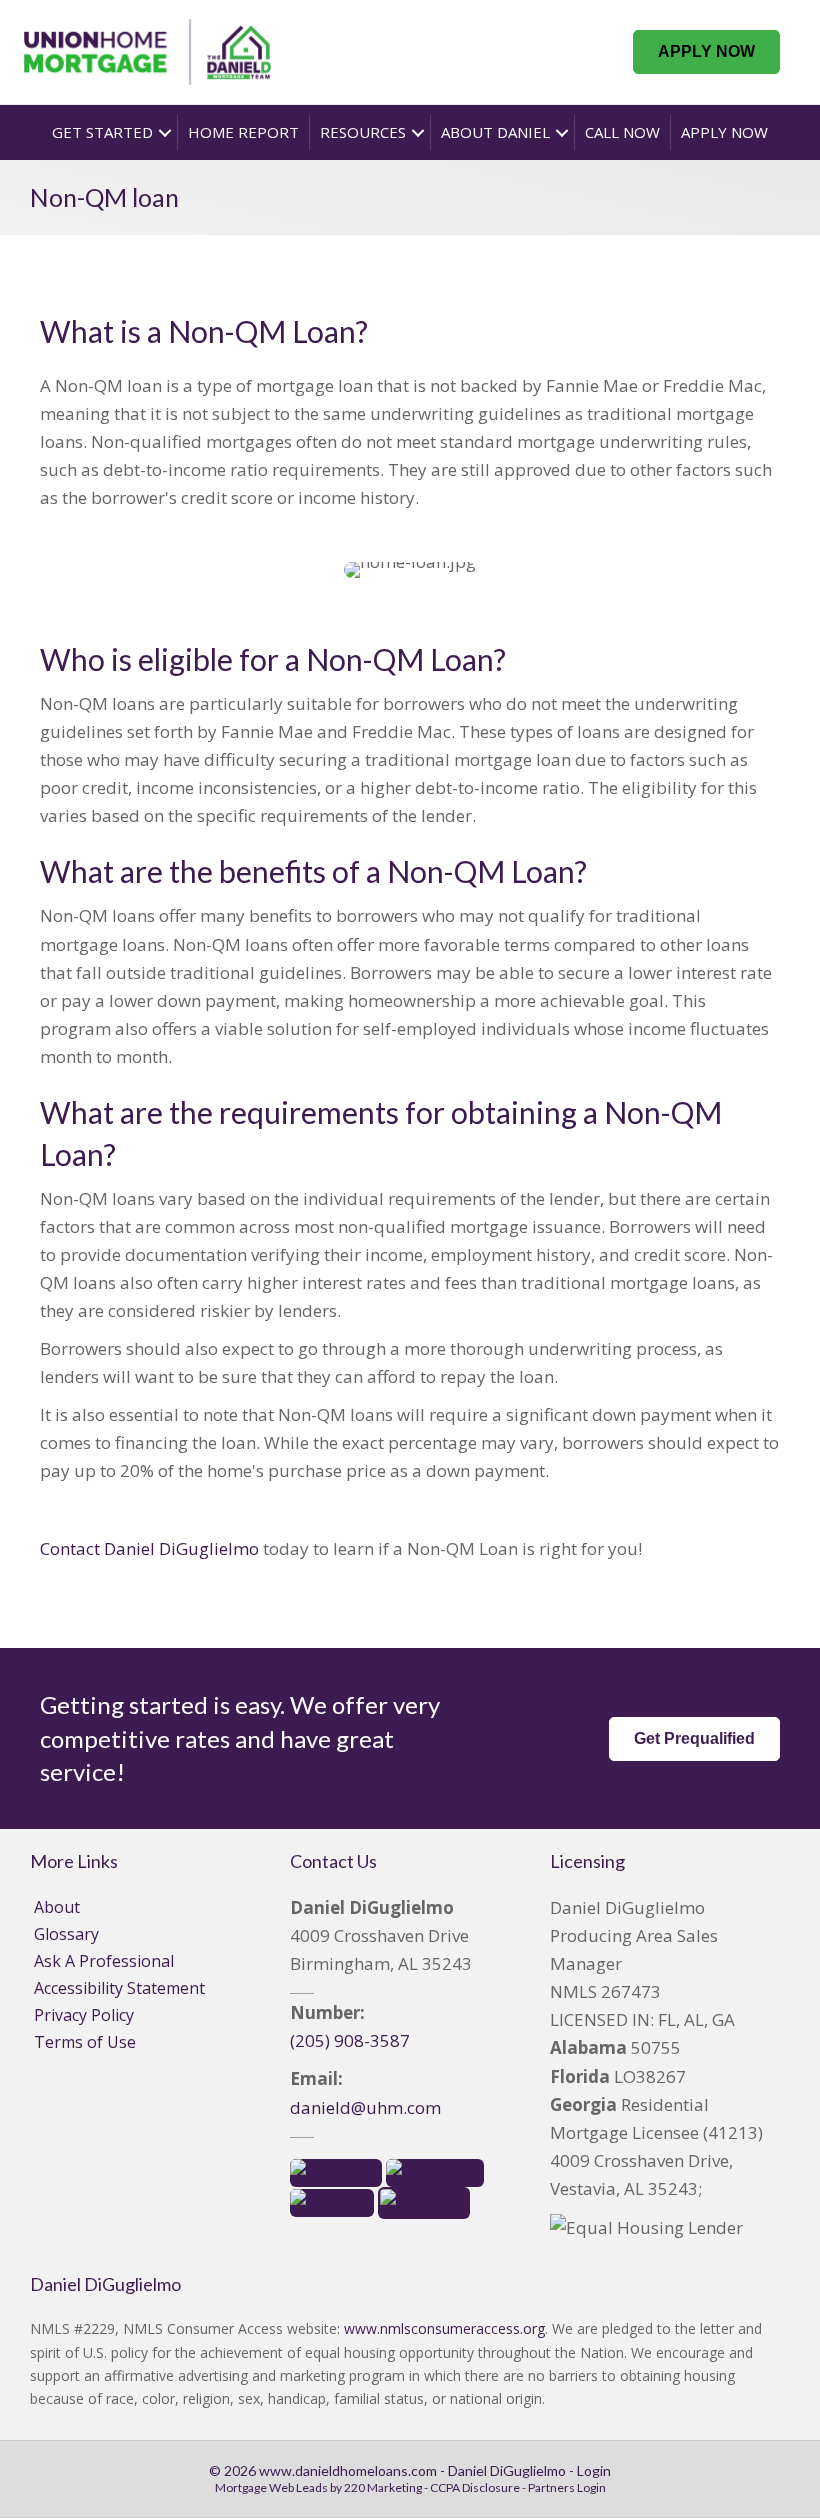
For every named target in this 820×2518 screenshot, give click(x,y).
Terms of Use (85, 2042)
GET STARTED (102, 132)
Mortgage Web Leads (271, 2487)
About (57, 1907)
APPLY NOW (724, 132)
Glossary (66, 1934)
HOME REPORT (243, 132)
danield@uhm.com (365, 2107)
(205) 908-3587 (350, 2040)
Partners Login (567, 2487)
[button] (706, 52)
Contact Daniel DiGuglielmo (149, 1548)
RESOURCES (363, 132)
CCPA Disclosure (475, 2487)
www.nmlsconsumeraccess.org (444, 2328)
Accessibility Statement (119, 1988)
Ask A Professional (104, 1961)
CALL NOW (622, 132)
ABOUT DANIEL (495, 132)
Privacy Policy (84, 2015)
